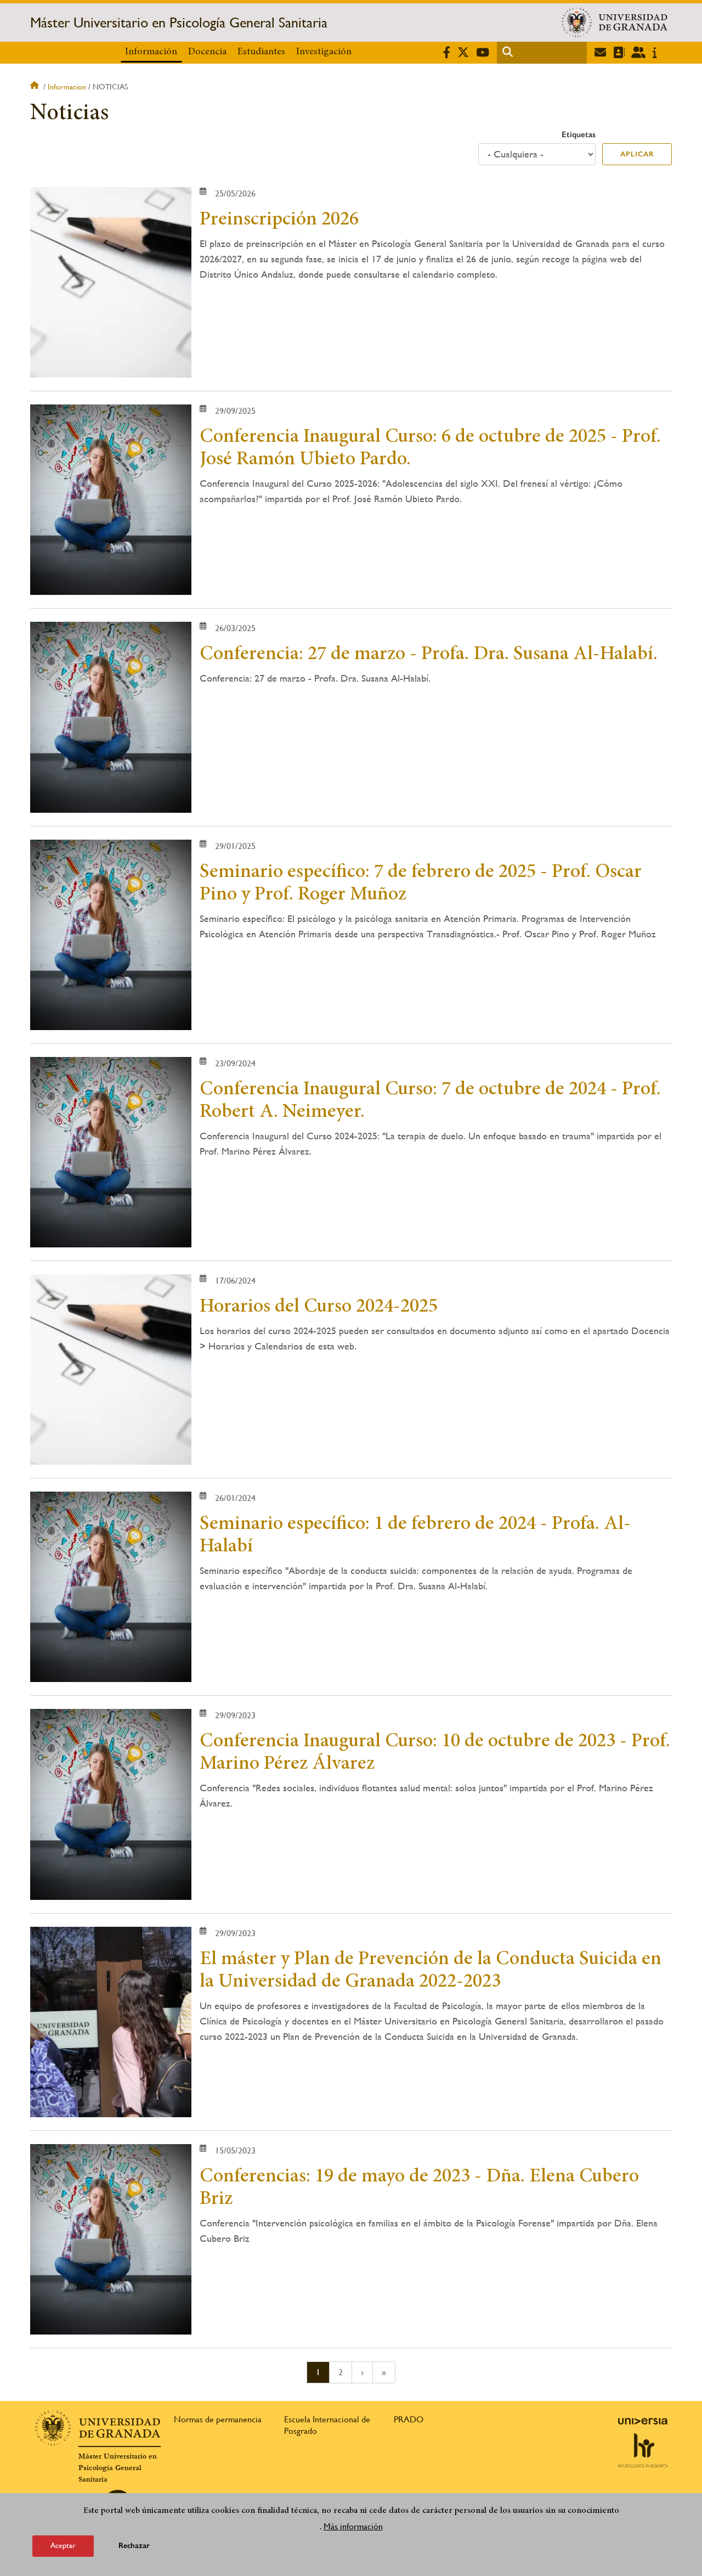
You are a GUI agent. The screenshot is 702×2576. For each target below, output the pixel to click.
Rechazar (134, 2546)
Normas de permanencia (218, 2419)
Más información (353, 2526)
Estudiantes (261, 52)
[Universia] (643, 2421)
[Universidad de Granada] (615, 23)
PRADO (409, 2419)
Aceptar (63, 2545)
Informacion (67, 87)
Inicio (36, 87)
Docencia (207, 52)
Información (151, 52)
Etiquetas (579, 134)
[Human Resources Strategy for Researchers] (643, 2450)
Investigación (324, 52)
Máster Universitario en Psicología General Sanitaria (179, 23)
